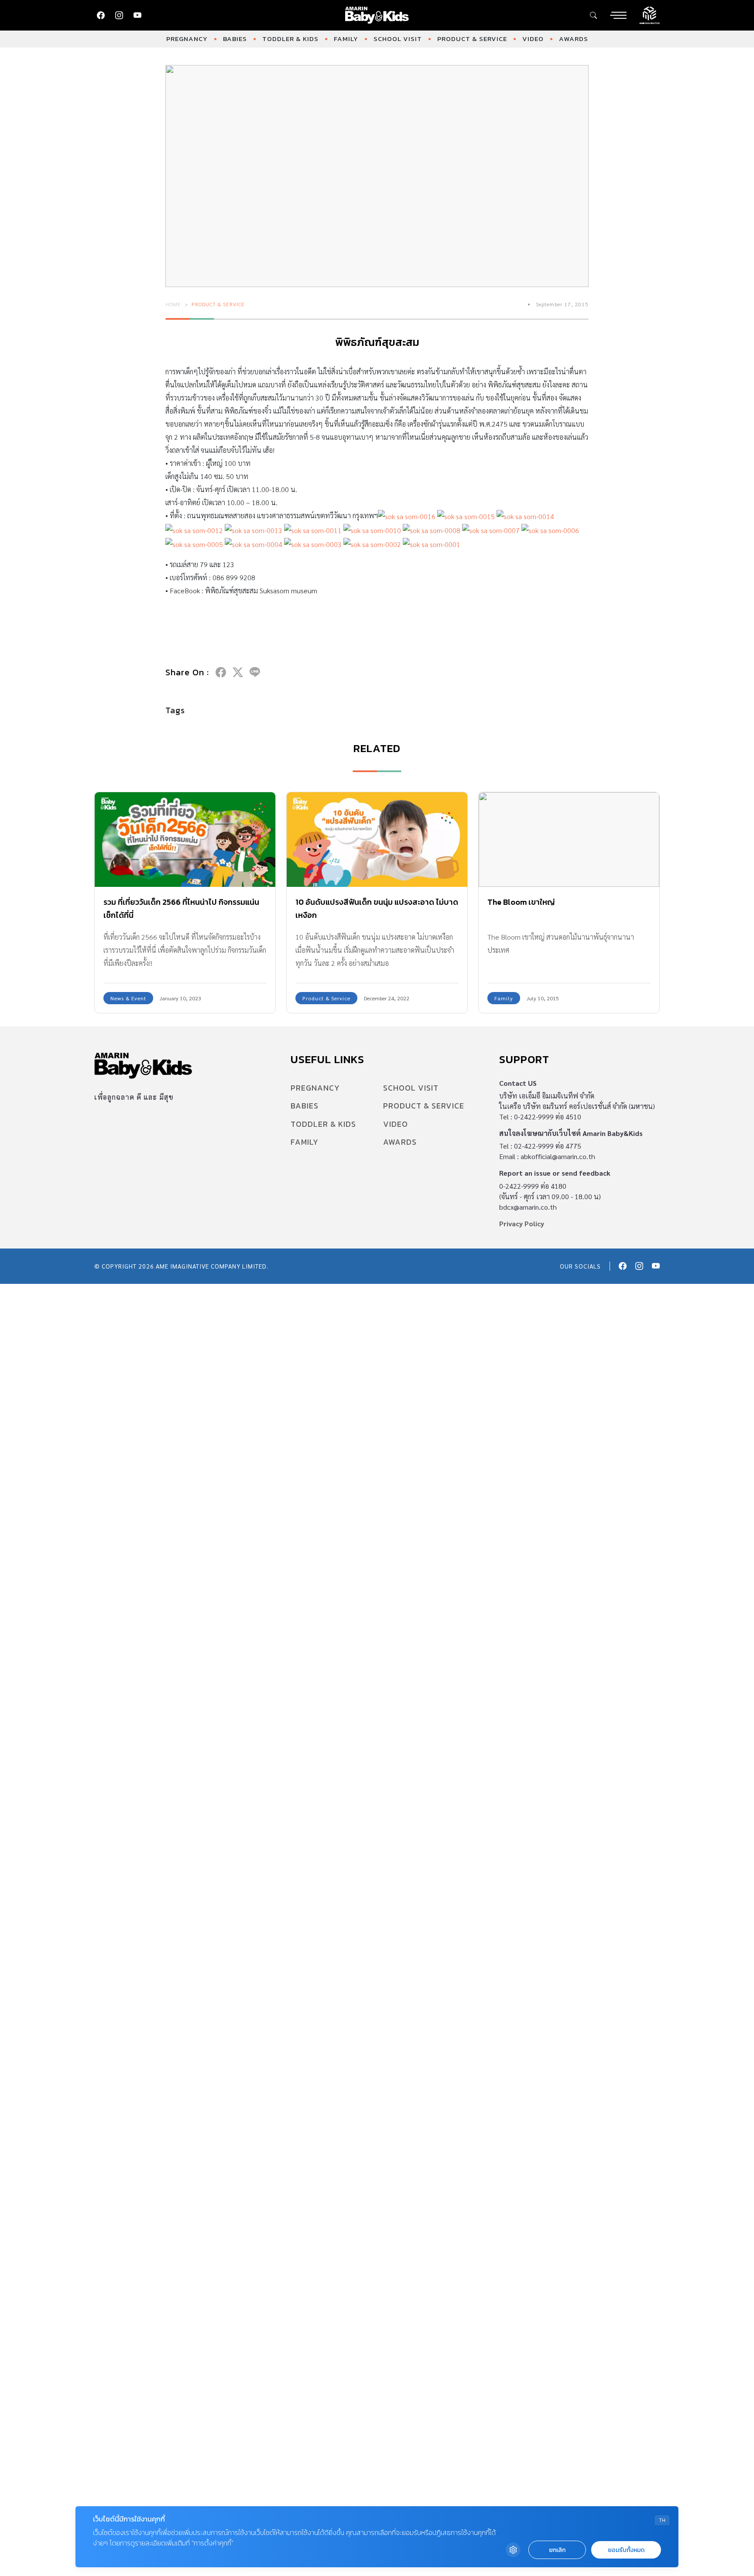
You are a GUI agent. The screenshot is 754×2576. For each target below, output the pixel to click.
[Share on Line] (255, 672)
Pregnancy (187, 39)
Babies (235, 39)
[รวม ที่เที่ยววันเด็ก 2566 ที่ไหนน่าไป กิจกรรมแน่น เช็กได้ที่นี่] (185, 840)
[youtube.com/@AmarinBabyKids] (137, 15)
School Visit (398, 39)
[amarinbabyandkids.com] (377, 15)
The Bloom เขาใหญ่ (521, 902)
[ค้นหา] (593, 15)
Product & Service (472, 39)
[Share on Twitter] (238, 672)
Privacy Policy (522, 1223)
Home (173, 304)
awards (574, 39)
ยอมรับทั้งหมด (626, 2550)
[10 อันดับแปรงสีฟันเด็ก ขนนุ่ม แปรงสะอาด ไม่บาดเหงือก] (377, 840)
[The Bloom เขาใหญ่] (569, 840)
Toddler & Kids (290, 39)
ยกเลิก (557, 2550)
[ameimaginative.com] (649, 14)
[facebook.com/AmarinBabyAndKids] (101, 15)
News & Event (128, 998)
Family (346, 39)
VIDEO (533, 39)
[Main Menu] (618, 15)
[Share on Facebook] (221, 672)
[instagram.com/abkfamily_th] (119, 15)
